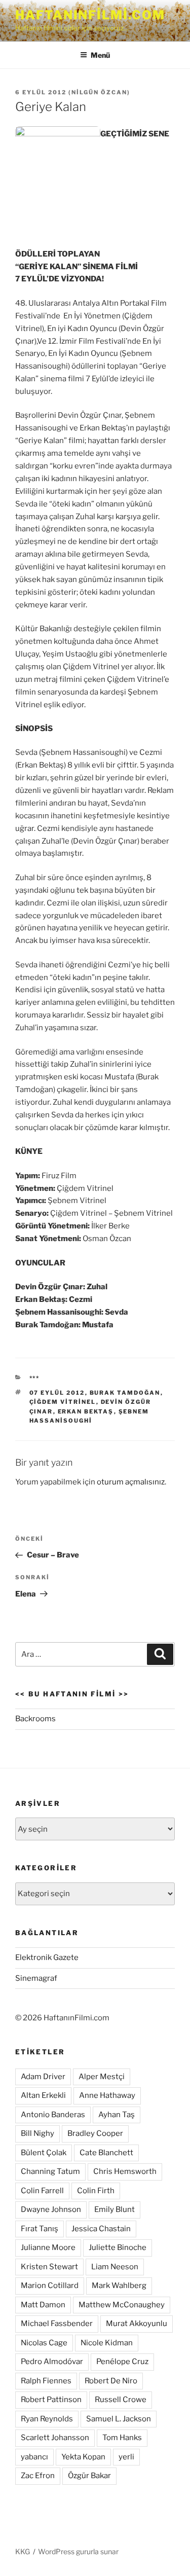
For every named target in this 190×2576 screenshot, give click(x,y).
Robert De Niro (111, 2381)
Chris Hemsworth (125, 2171)
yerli (126, 2457)
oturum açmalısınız (131, 1482)
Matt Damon (43, 2305)
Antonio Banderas (53, 2115)
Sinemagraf (36, 1978)
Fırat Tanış (40, 2229)
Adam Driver (43, 2077)
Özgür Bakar (89, 2476)
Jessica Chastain (101, 2229)
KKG (23, 2551)
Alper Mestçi (102, 2077)
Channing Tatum (50, 2171)
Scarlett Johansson (55, 2438)
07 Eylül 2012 (57, 1393)
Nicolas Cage (44, 2343)
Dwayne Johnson (51, 2209)
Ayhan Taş (117, 2115)
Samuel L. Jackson (119, 2419)
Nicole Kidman (107, 2343)
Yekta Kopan (83, 2457)
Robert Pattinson (51, 2400)
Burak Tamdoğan (125, 1393)
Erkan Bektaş (86, 1411)
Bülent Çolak (44, 2153)
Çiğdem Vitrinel (63, 1402)
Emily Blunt (115, 2209)
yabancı (34, 2457)
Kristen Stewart (49, 2267)
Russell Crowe (121, 2400)
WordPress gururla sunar (78, 2551)
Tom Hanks (122, 2438)
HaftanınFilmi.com (90, 15)
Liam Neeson (115, 2267)
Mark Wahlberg (119, 2285)
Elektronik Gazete (47, 1957)
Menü (100, 55)
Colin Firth (96, 2191)
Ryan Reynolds (47, 2419)
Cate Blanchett (106, 2153)
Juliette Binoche (118, 2247)
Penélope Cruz (122, 2362)
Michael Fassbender (57, 2324)
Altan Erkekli (43, 2095)
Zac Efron (38, 2476)
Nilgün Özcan (99, 92)
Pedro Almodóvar (52, 2362)
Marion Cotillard (50, 2285)
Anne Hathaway (107, 2095)
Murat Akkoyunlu (137, 2324)
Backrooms (35, 1719)
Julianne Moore (48, 2247)
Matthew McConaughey (122, 2305)
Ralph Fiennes (46, 2381)
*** (35, 1378)
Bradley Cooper (95, 2133)
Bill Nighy (37, 2133)
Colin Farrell (42, 2191)
